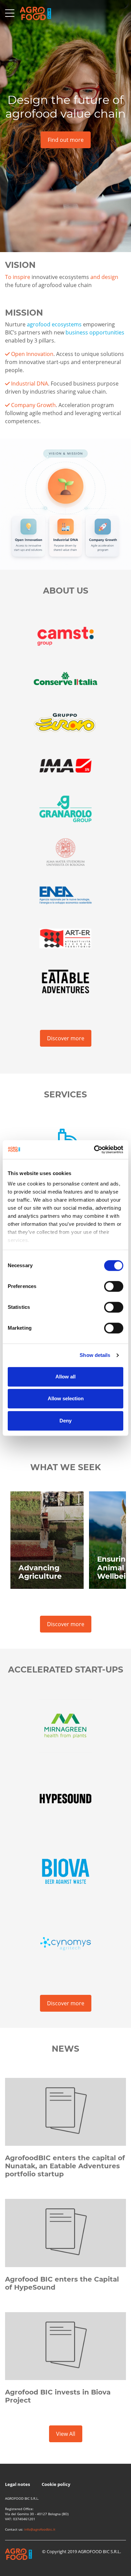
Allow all (65, 1377)
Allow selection (66, 1398)
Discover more (66, 1038)
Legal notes (18, 2484)
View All (66, 2434)
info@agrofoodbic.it (40, 2529)
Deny (65, 1421)
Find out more (66, 140)
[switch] (114, 1286)
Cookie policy (56, 2484)
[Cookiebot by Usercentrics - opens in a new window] (94, 1150)
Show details (95, 1355)
